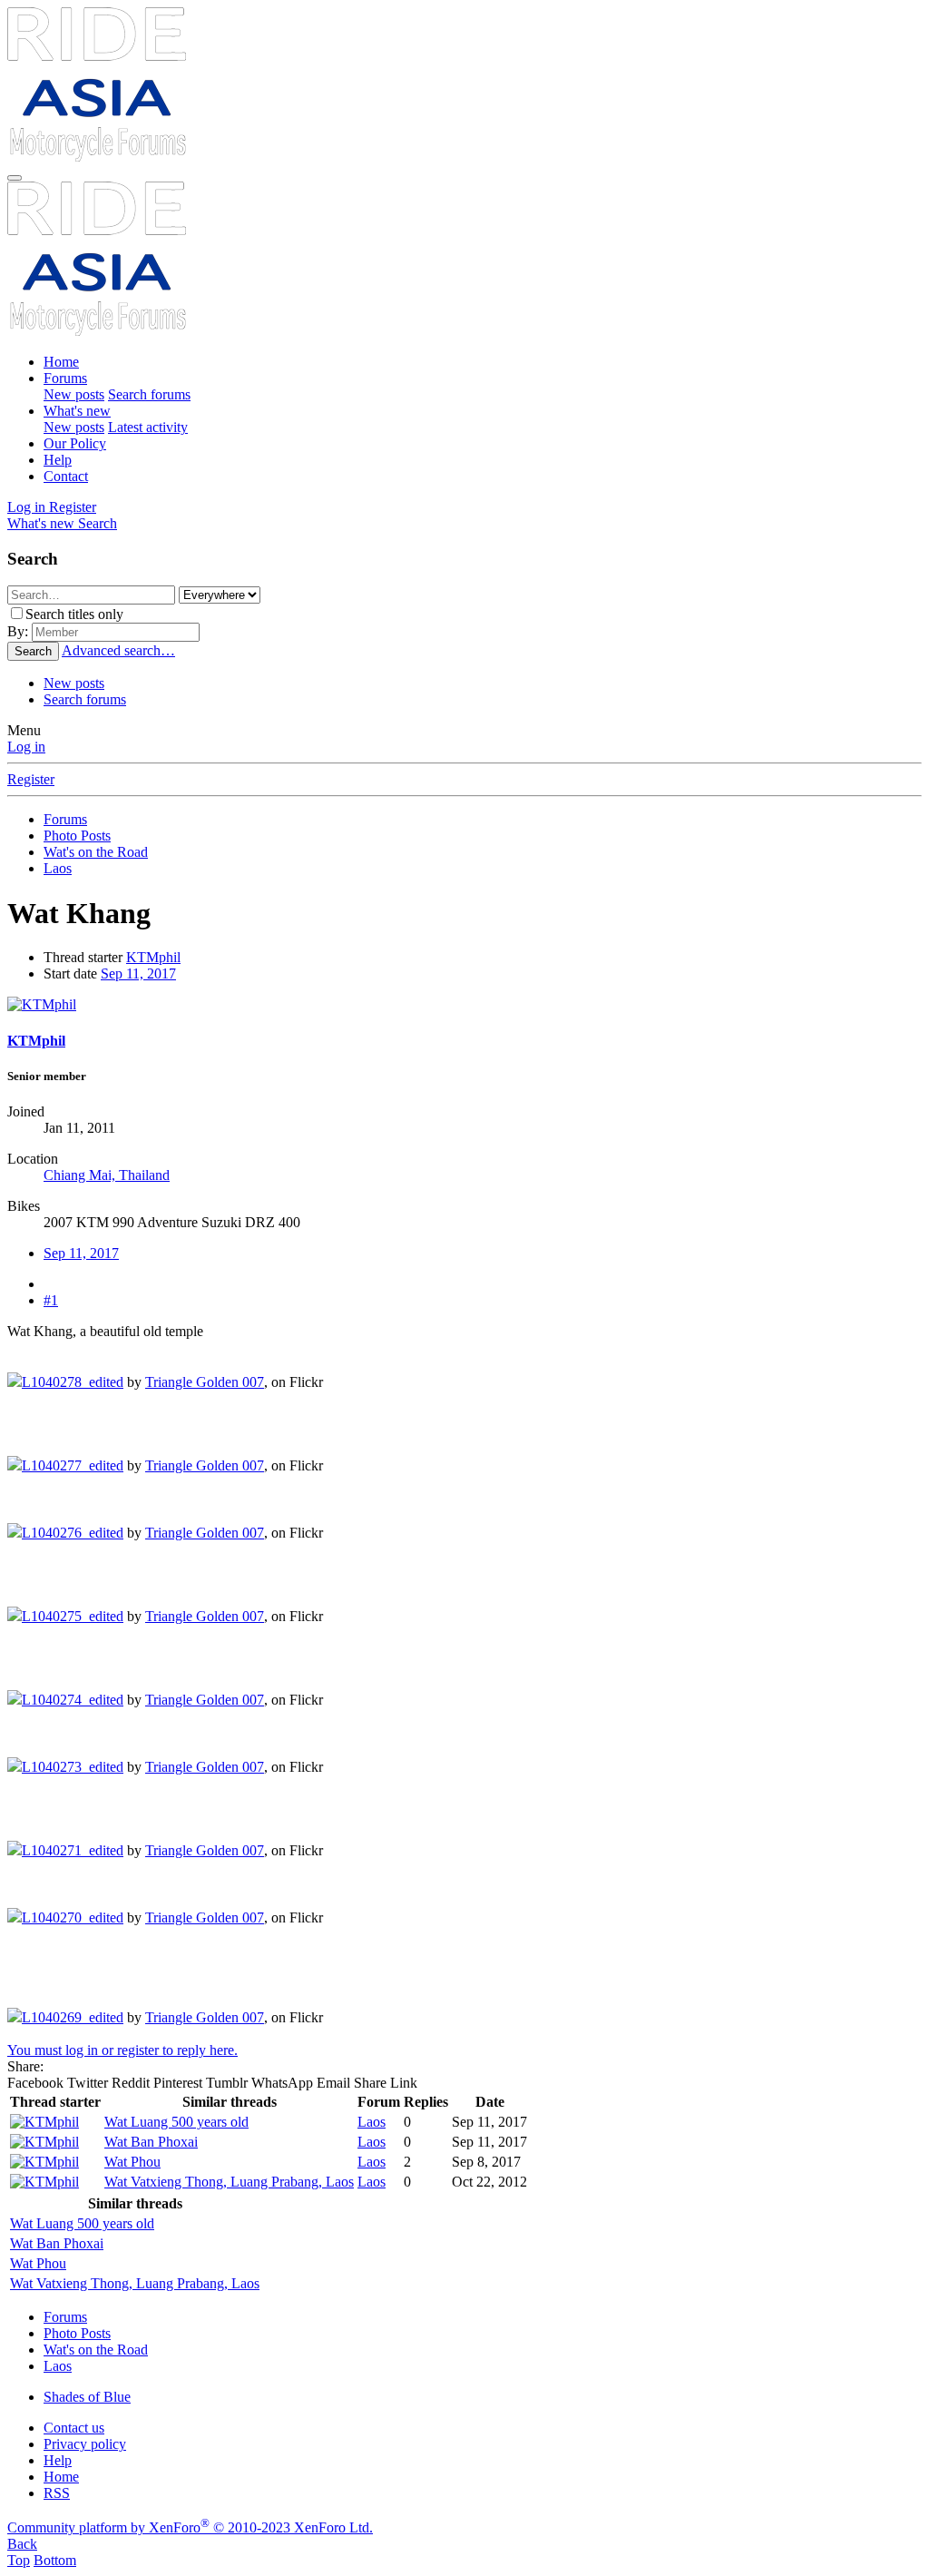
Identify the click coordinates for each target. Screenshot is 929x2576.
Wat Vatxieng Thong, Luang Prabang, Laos (229, 2182)
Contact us (74, 2428)
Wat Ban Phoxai (151, 2142)
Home (61, 362)
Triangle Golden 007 (205, 1382)
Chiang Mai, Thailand (107, 1175)
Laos (372, 2122)
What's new (77, 411)
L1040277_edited (73, 1465)
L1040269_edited (73, 2017)
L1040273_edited (73, 1767)
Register (31, 779)
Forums (65, 378)
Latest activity (148, 427)
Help (58, 460)
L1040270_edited (73, 1917)
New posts (74, 394)
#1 (51, 1300)
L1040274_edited (73, 1700)
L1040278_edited (73, 1382)
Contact (66, 476)
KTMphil (153, 957)
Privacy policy (85, 2444)
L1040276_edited (73, 1533)
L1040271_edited (73, 1850)
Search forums (149, 394)
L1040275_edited (73, 1616)
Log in (26, 747)
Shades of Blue (87, 2397)
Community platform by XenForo (190, 2527)
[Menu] (15, 178)
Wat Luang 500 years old (176, 2122)
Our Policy (75, 443)
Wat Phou (132, 2162)
